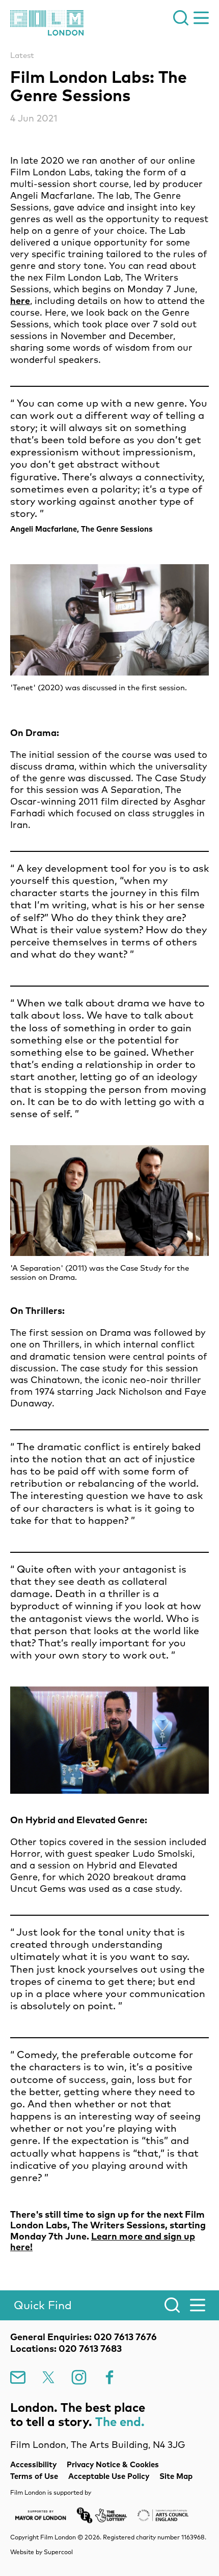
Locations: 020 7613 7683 (66, 2349)
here (20, 301)
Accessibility (33, 2464)
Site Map (176, 2476)
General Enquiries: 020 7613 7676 (84, 2337)
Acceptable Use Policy (109, 2476)
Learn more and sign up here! (103, 2242)
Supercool (58, 2552)
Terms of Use (34, 2476)
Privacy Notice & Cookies (113, 2464)
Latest (22, 55)
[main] (109, 1152)
